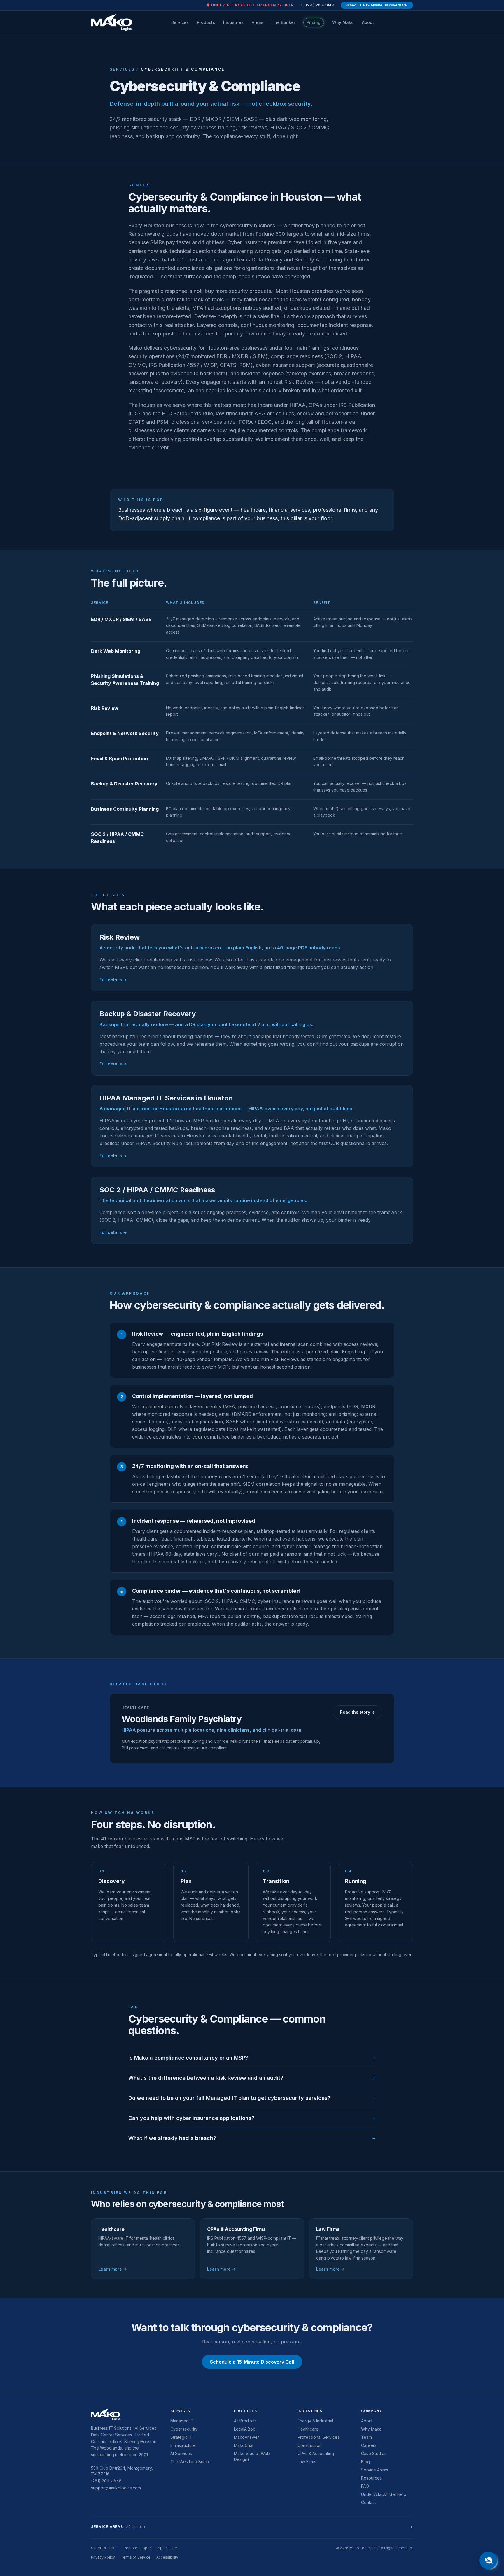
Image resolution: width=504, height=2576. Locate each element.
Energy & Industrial (315, 2421)
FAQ (365, 2486)
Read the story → (358, 1712)
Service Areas (375, 2470)
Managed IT (182, 2421)
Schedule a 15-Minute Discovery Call (377, 5)
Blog (365, 2462)
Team (366, 2437)
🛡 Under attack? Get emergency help (250, 5)
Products (206, 22)
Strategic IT (181, 2437)
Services (180, 22)
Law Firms (307, 2462)
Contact (369, 2502)
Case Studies (374, 2453)
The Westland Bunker (191, 2462)
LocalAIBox (245, 2429)
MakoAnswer (246, 2437)
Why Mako (343, 22)
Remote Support (138, 2548)
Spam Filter (167, 2548)
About (368, 22)
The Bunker (283, 22)
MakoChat (244, 2445)
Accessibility (167, 2557)
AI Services (181, 2453)
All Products (245, 2421)
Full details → (113, 980)
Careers (369, 2445)
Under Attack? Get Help (384, 2494)
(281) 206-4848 (320, 5)
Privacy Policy (103, 2557)
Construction (310, 2445)
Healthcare (308, 2429)
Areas (258, 22)
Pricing (314, 22)
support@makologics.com (116, 2488)
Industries (233, 22)
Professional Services (318, 2437)
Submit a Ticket (104, 2548)
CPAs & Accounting (316, 2453)
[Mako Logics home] (112, 22)
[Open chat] (488, 2560)
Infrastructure (183, 2445)
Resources (371, 2478)
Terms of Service (136, 2557)
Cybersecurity (184, 2429)
